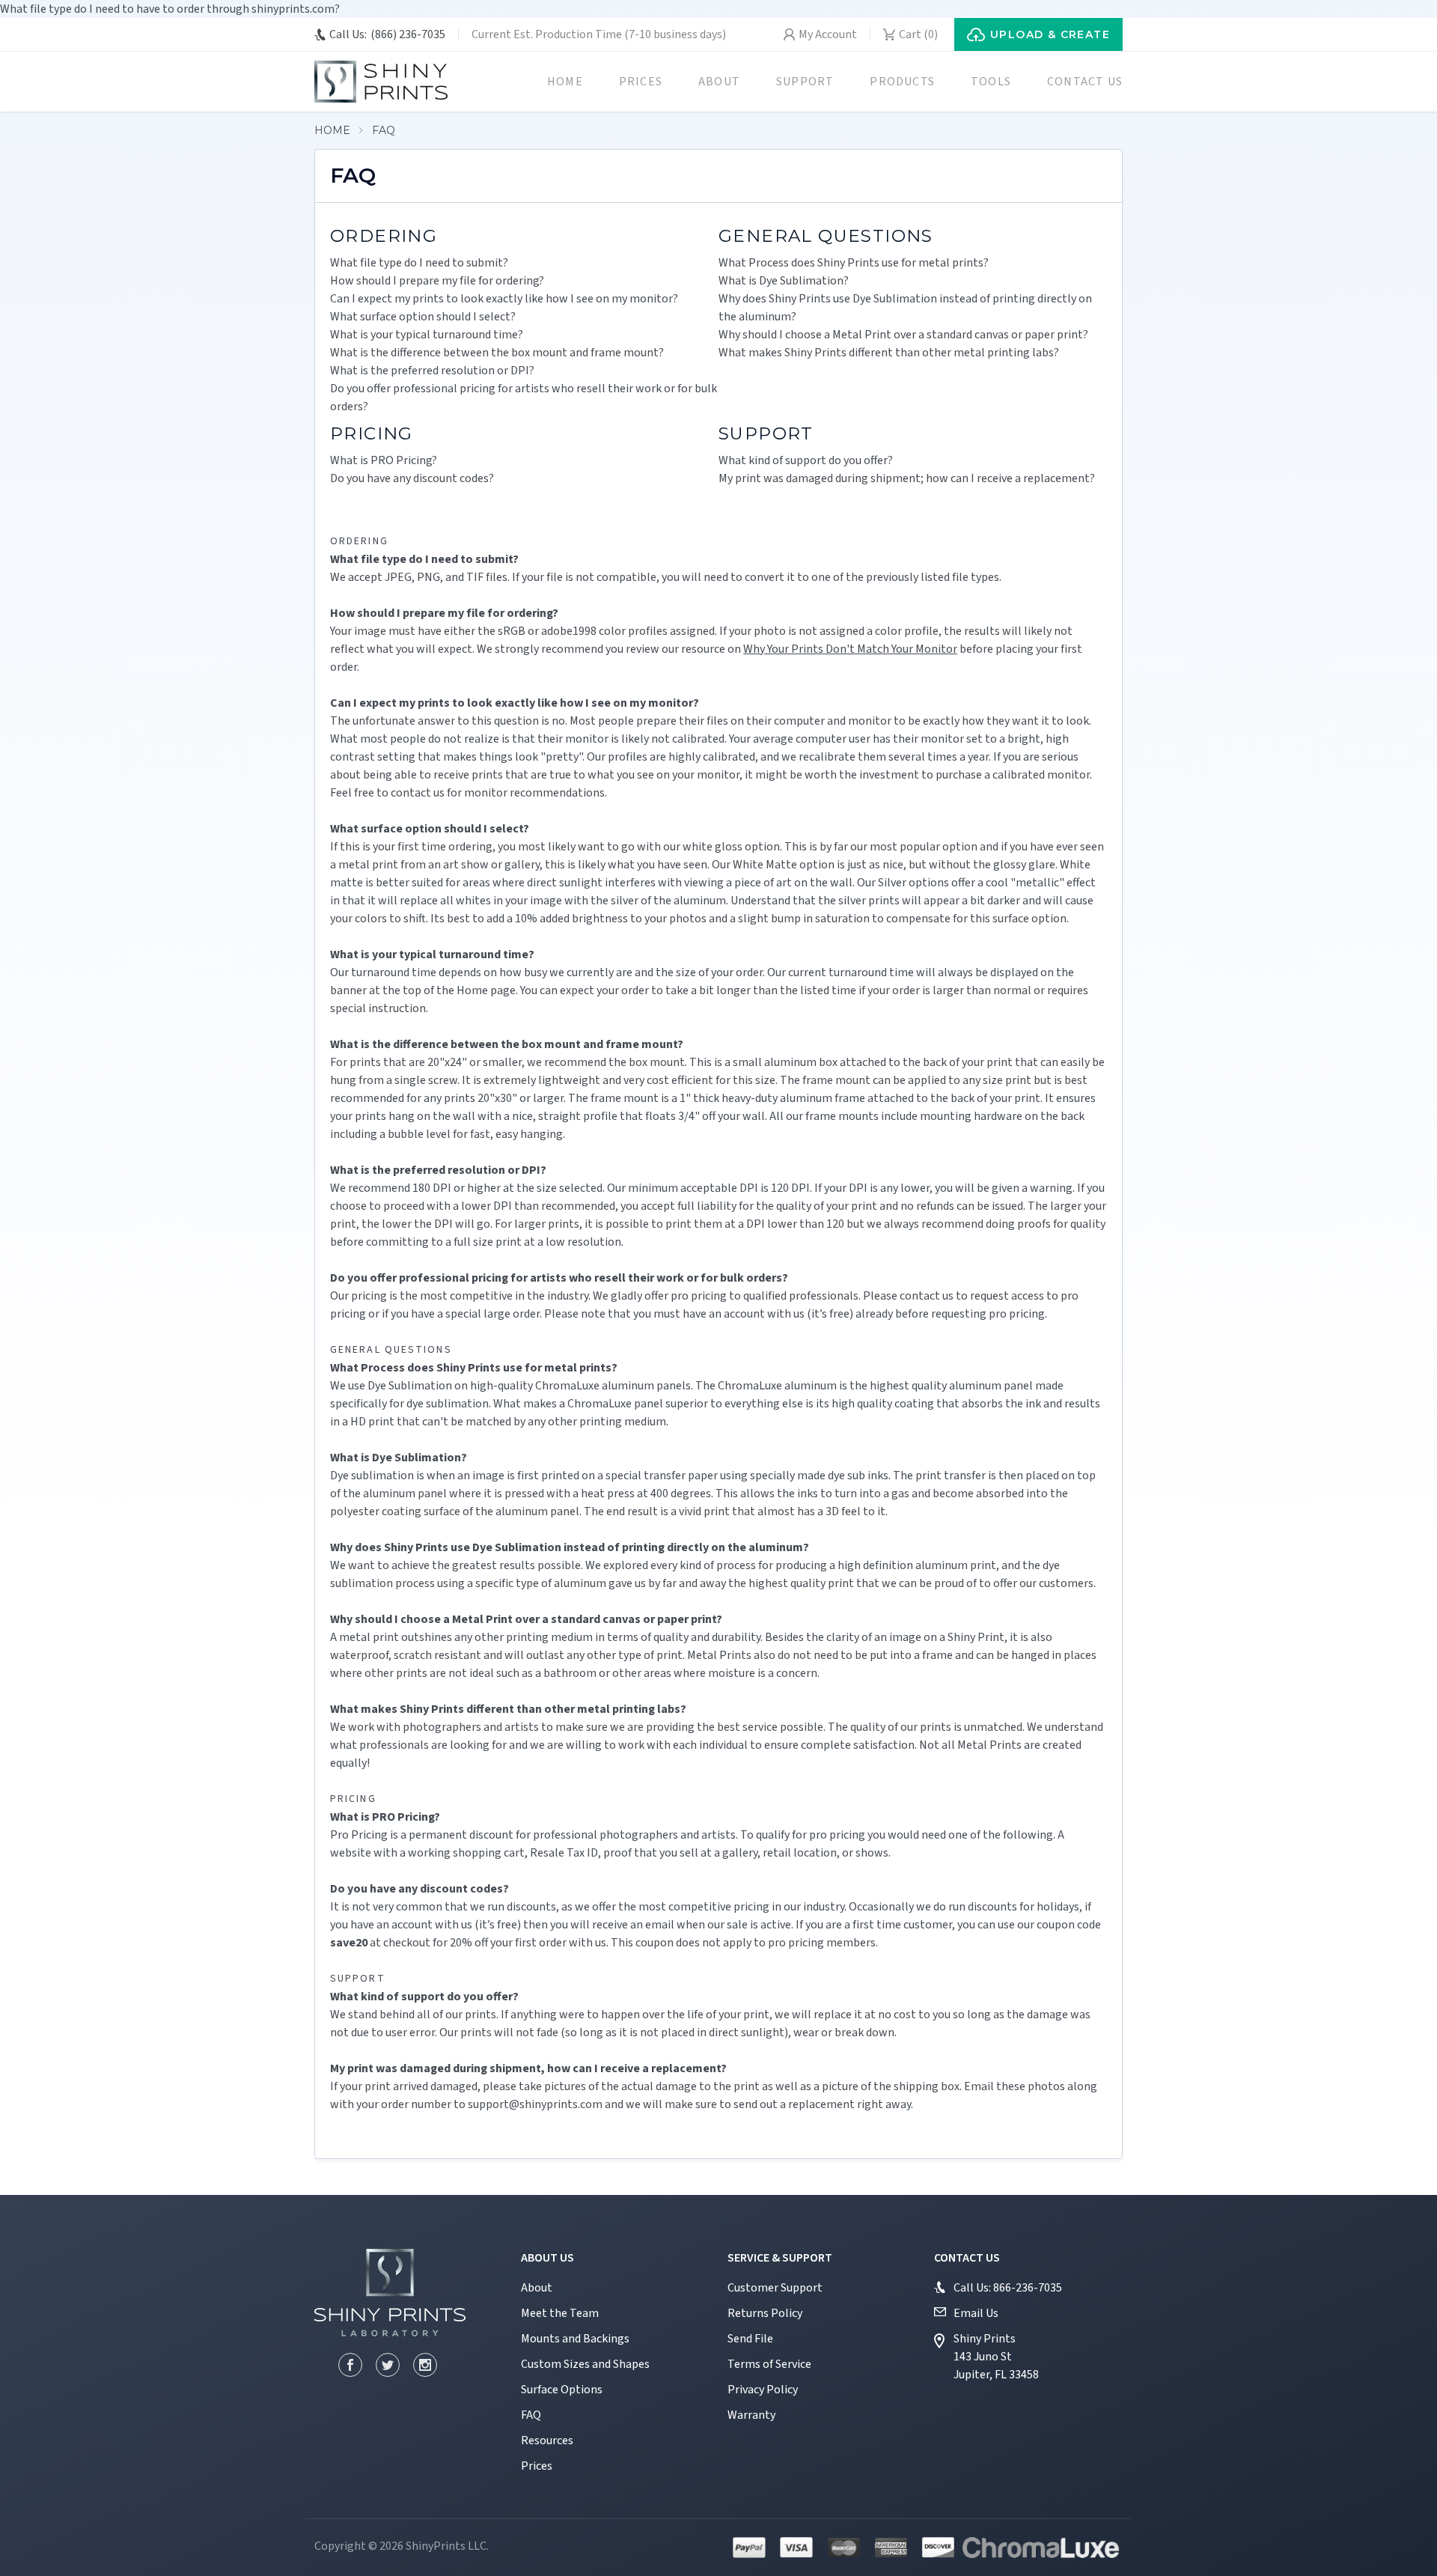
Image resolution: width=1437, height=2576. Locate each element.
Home (565, 82)
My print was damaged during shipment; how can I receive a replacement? (907, 478)
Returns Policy (765, 2313)
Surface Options (562, 2390)
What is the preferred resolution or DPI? (432, 371)
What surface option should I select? (423, 317)
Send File (750, 2339)
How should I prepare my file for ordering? (437, 281)
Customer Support (775, 2288)
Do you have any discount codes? (412, 478)
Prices (641, 82)
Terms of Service (769, 2364)
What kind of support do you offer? (806, 460)
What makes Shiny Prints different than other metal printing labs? (889, 353)
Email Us (976, 2313)
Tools (991, 82)
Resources (547, 2440)
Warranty (751, 2415)
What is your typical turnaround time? (427, 335)
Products (902, 82)
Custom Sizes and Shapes (585, 2364)
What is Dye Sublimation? (784, 281)
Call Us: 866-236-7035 (1008, 2288)
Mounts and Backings (575, 2339)
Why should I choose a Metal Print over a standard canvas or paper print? (903, 335)
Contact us (1085, 82)
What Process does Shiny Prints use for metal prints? (854, 263)
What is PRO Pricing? (384, 460)
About (719, 82)
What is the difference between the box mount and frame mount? (497, 353)
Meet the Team (560, 2313)
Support (805, 82)
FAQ (384, 130)
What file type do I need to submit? (419, 263)
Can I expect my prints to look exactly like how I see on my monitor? (504, 299)
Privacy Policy (763, 2390)
